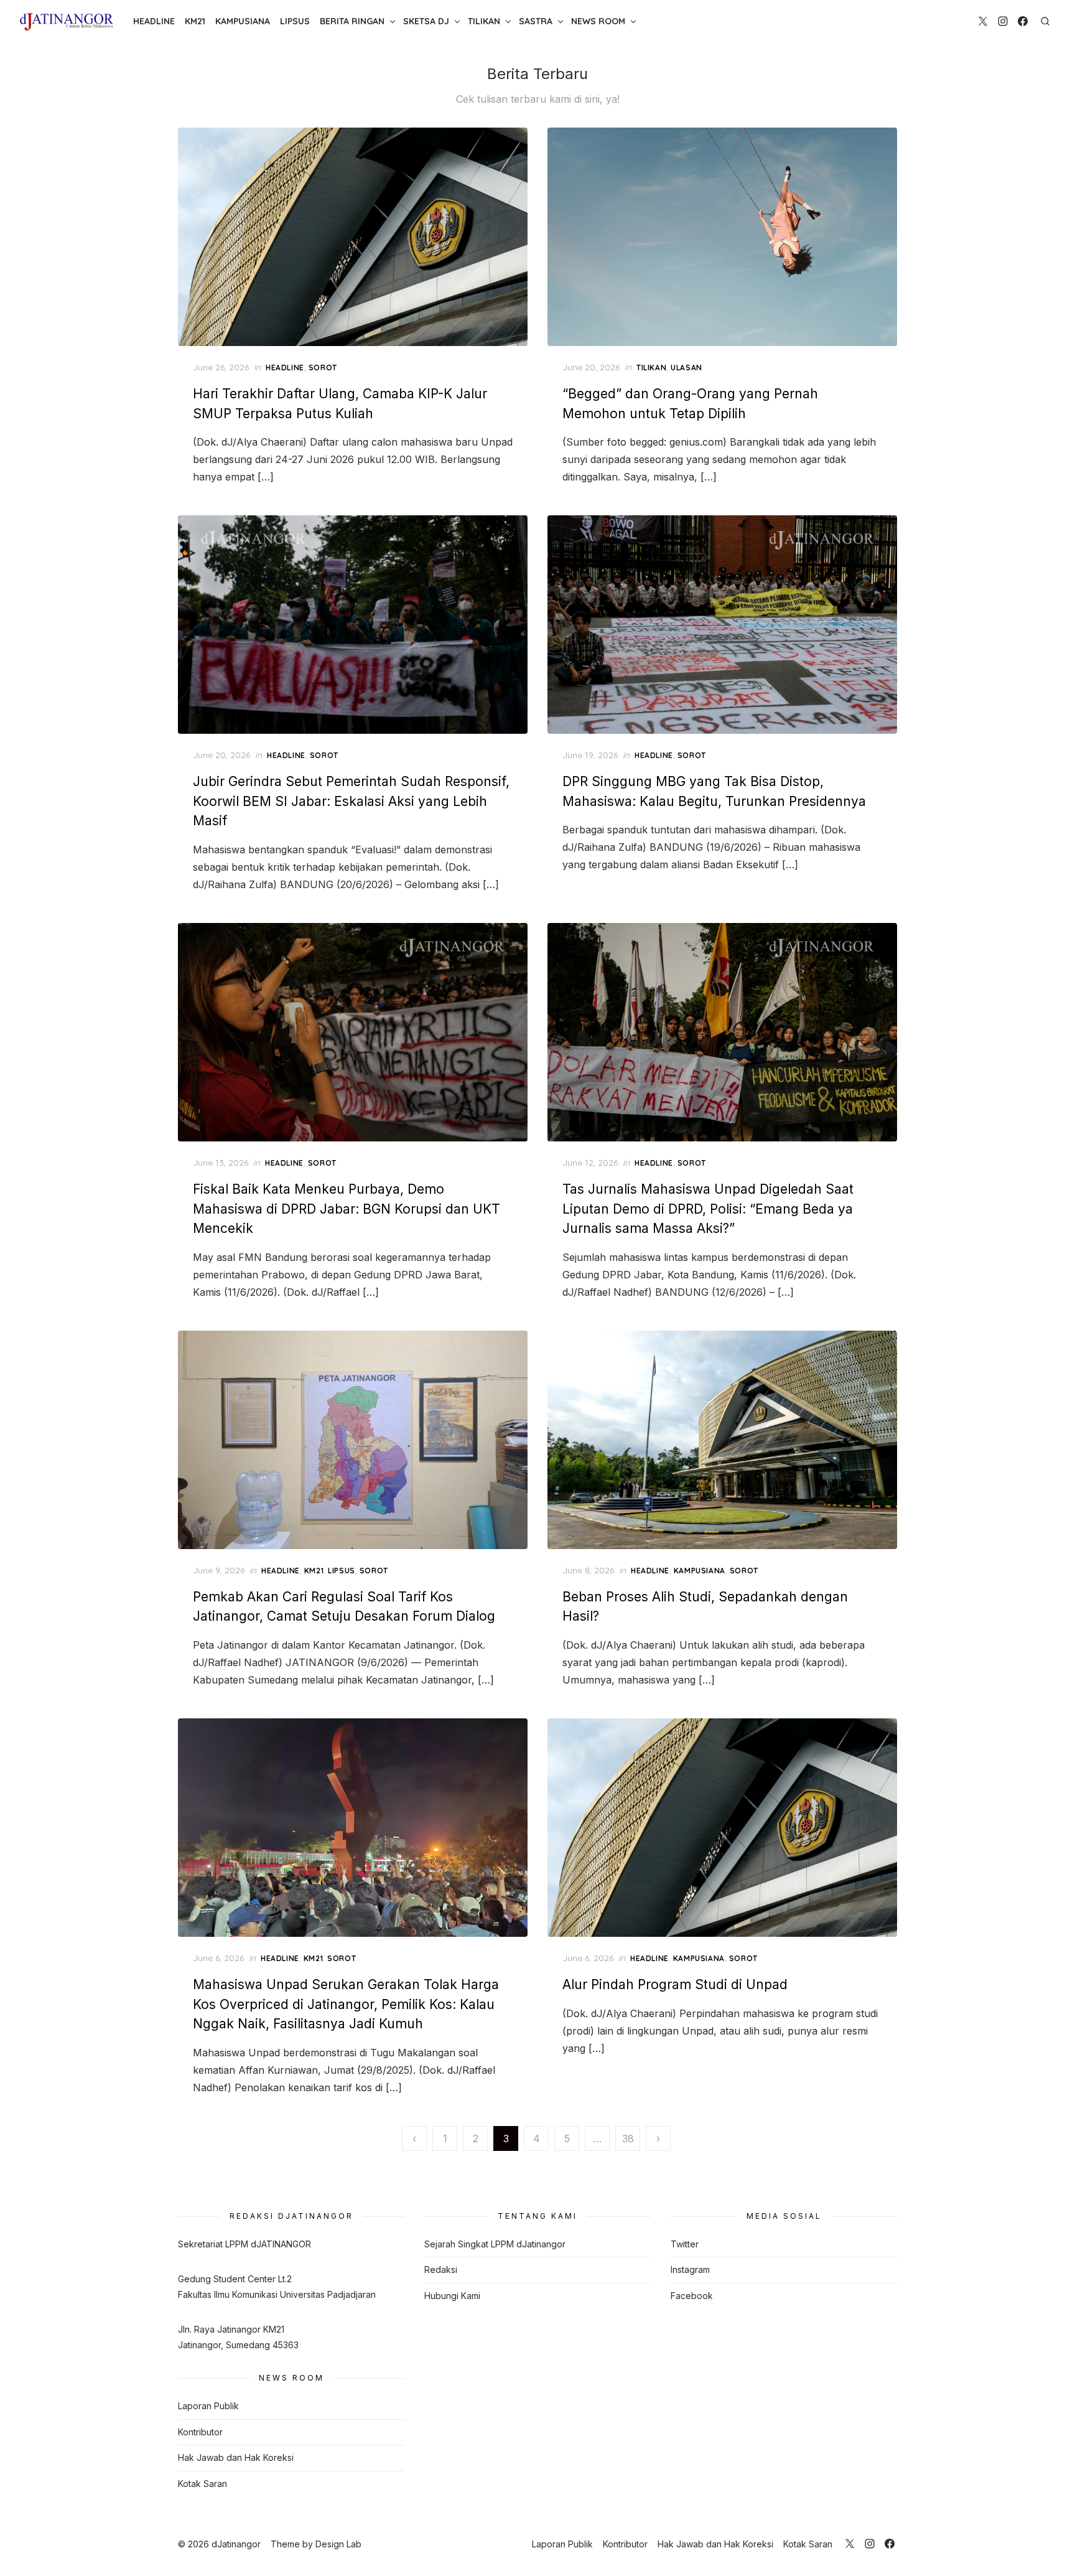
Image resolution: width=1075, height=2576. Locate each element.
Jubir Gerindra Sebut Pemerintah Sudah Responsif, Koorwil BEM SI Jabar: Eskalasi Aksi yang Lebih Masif (351, 801)
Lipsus (295, 21)
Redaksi (441, 2269)
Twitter (685, 2244)
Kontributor (200, 2432)
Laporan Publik (208, 2406)
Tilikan (484, 21)
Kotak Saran (202, 2484)
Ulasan (686, 368)
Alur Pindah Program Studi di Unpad (675, 1984)
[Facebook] (1023, 21)
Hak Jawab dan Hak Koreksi (236, 2457)
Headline (154, 21)
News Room (598, 21)
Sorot (323, 368)
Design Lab (338, 2544)
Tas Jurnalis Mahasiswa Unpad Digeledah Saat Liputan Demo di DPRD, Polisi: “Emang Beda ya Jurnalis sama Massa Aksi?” (708, 1209)
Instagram (690, 2269)
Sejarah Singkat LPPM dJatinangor (495, 2244)
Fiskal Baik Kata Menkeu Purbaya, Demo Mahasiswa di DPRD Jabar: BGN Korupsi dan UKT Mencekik (347, 1209)
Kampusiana (243, 21)
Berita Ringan (352, 21)
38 (628, 2138)
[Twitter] (983, 21)
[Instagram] (1003, 21)
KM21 (195, 21)
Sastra (536, 21)
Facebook (692, 2296)
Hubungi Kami (452, 2296)
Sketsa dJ (426, 21)
